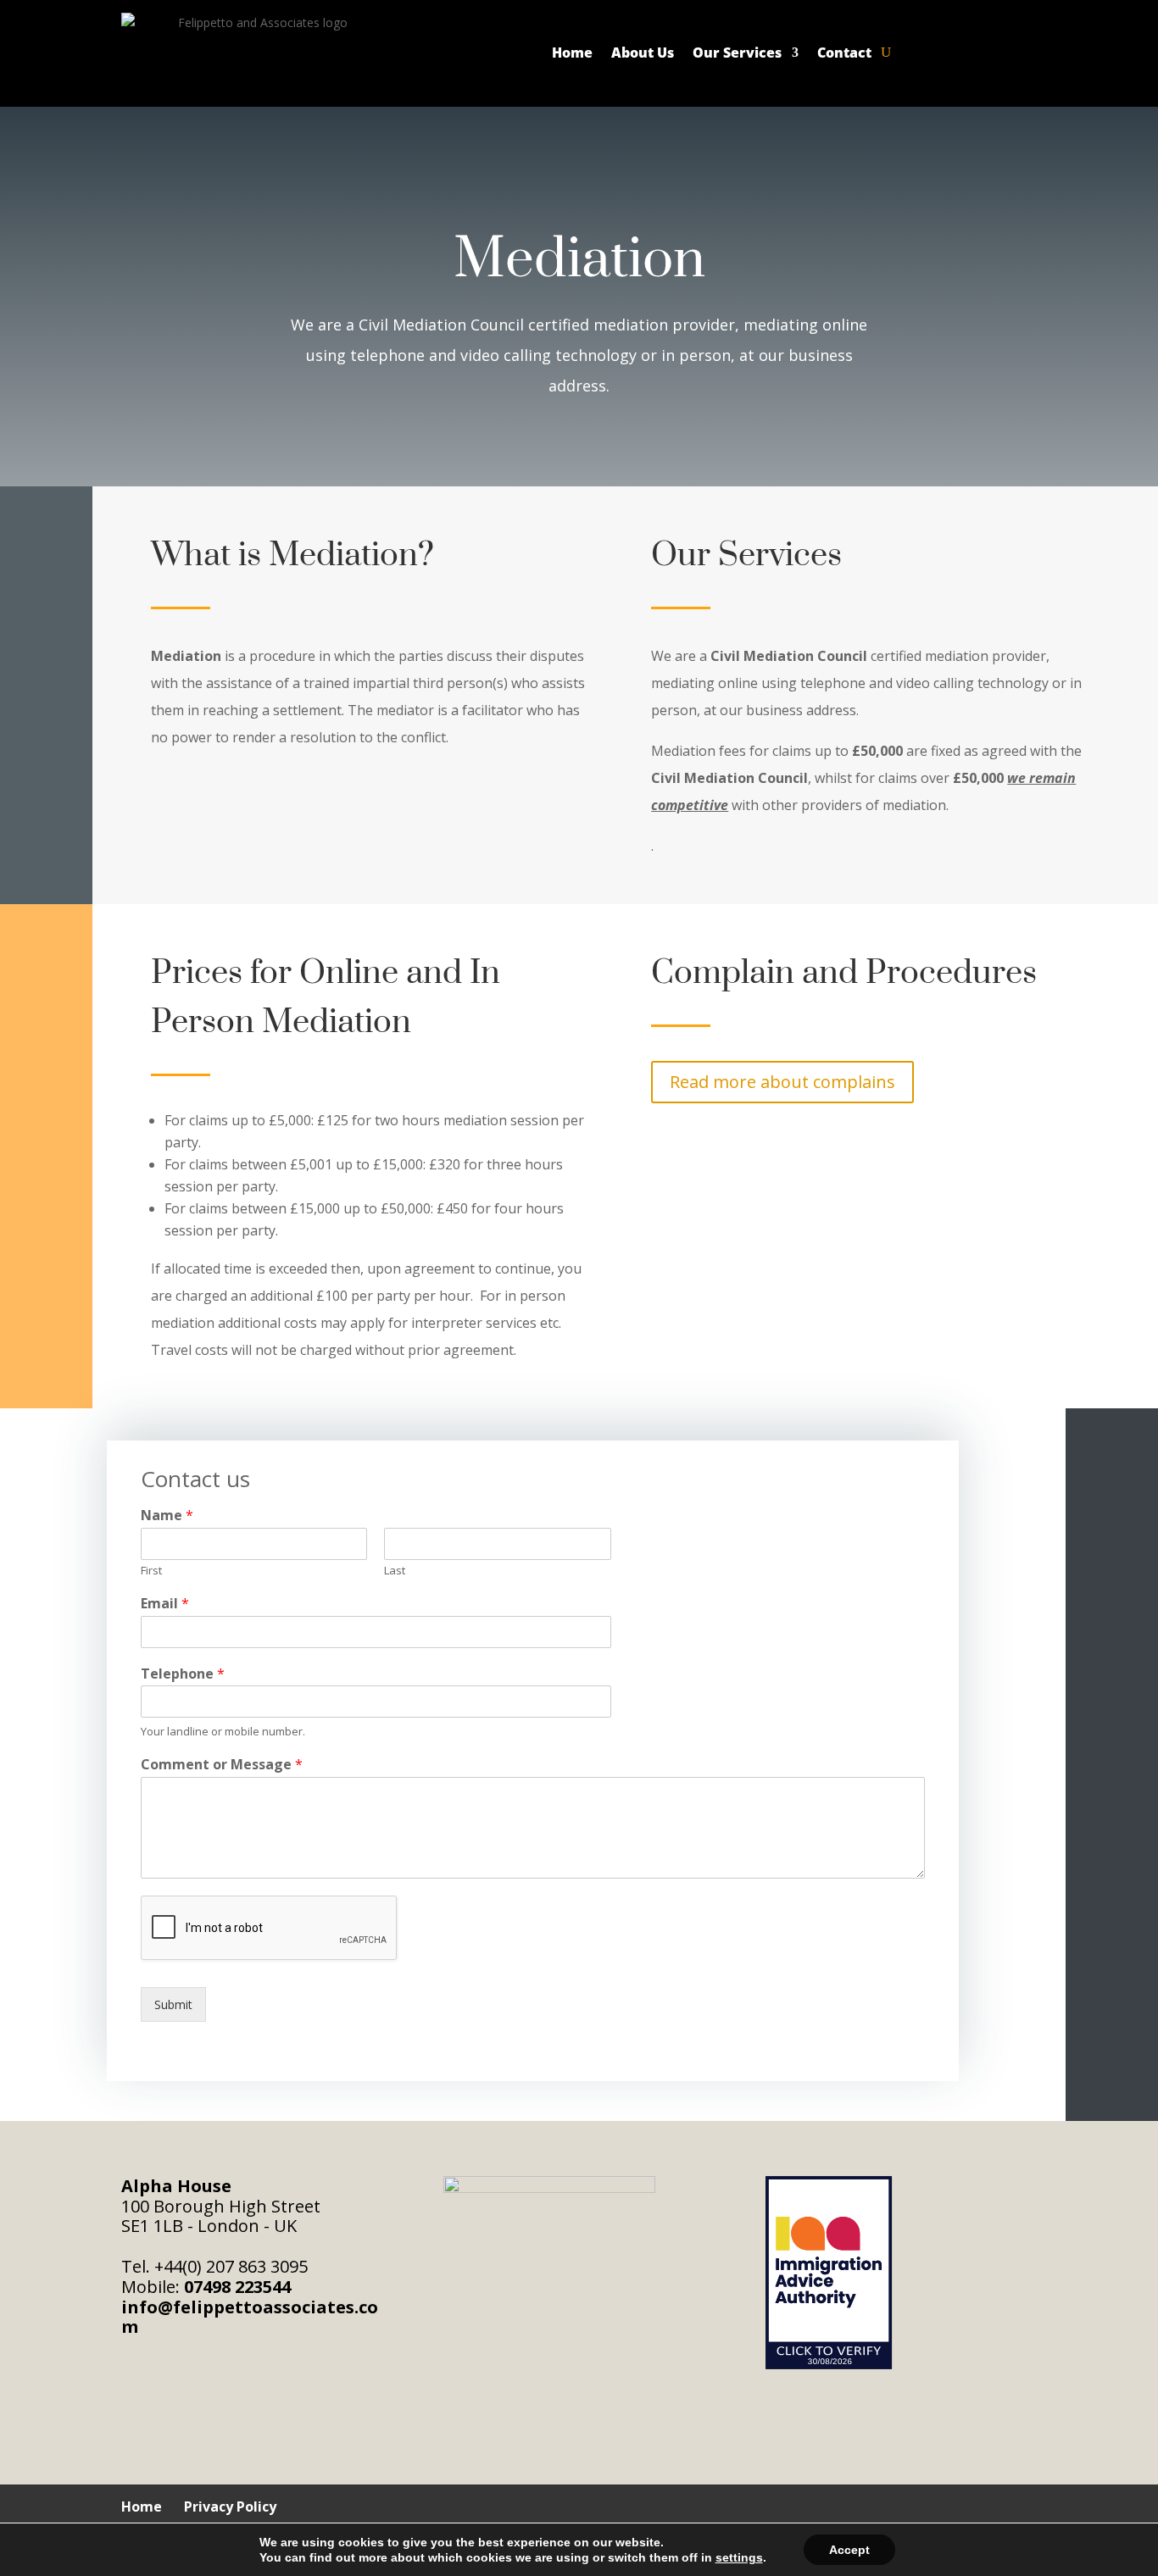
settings (739, 2557)
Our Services (737, 53)
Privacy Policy (230, 2507)
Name (167, 1516)
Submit (173, 2004)
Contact (844, 53)
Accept (849, 2550)
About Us (643, 53)
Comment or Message (222, 1765)
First (151, 1571)
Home (572, 53)
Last (395, 1571)
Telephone (183, 1674)
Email (165, 1604)
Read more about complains (782, 1082)
